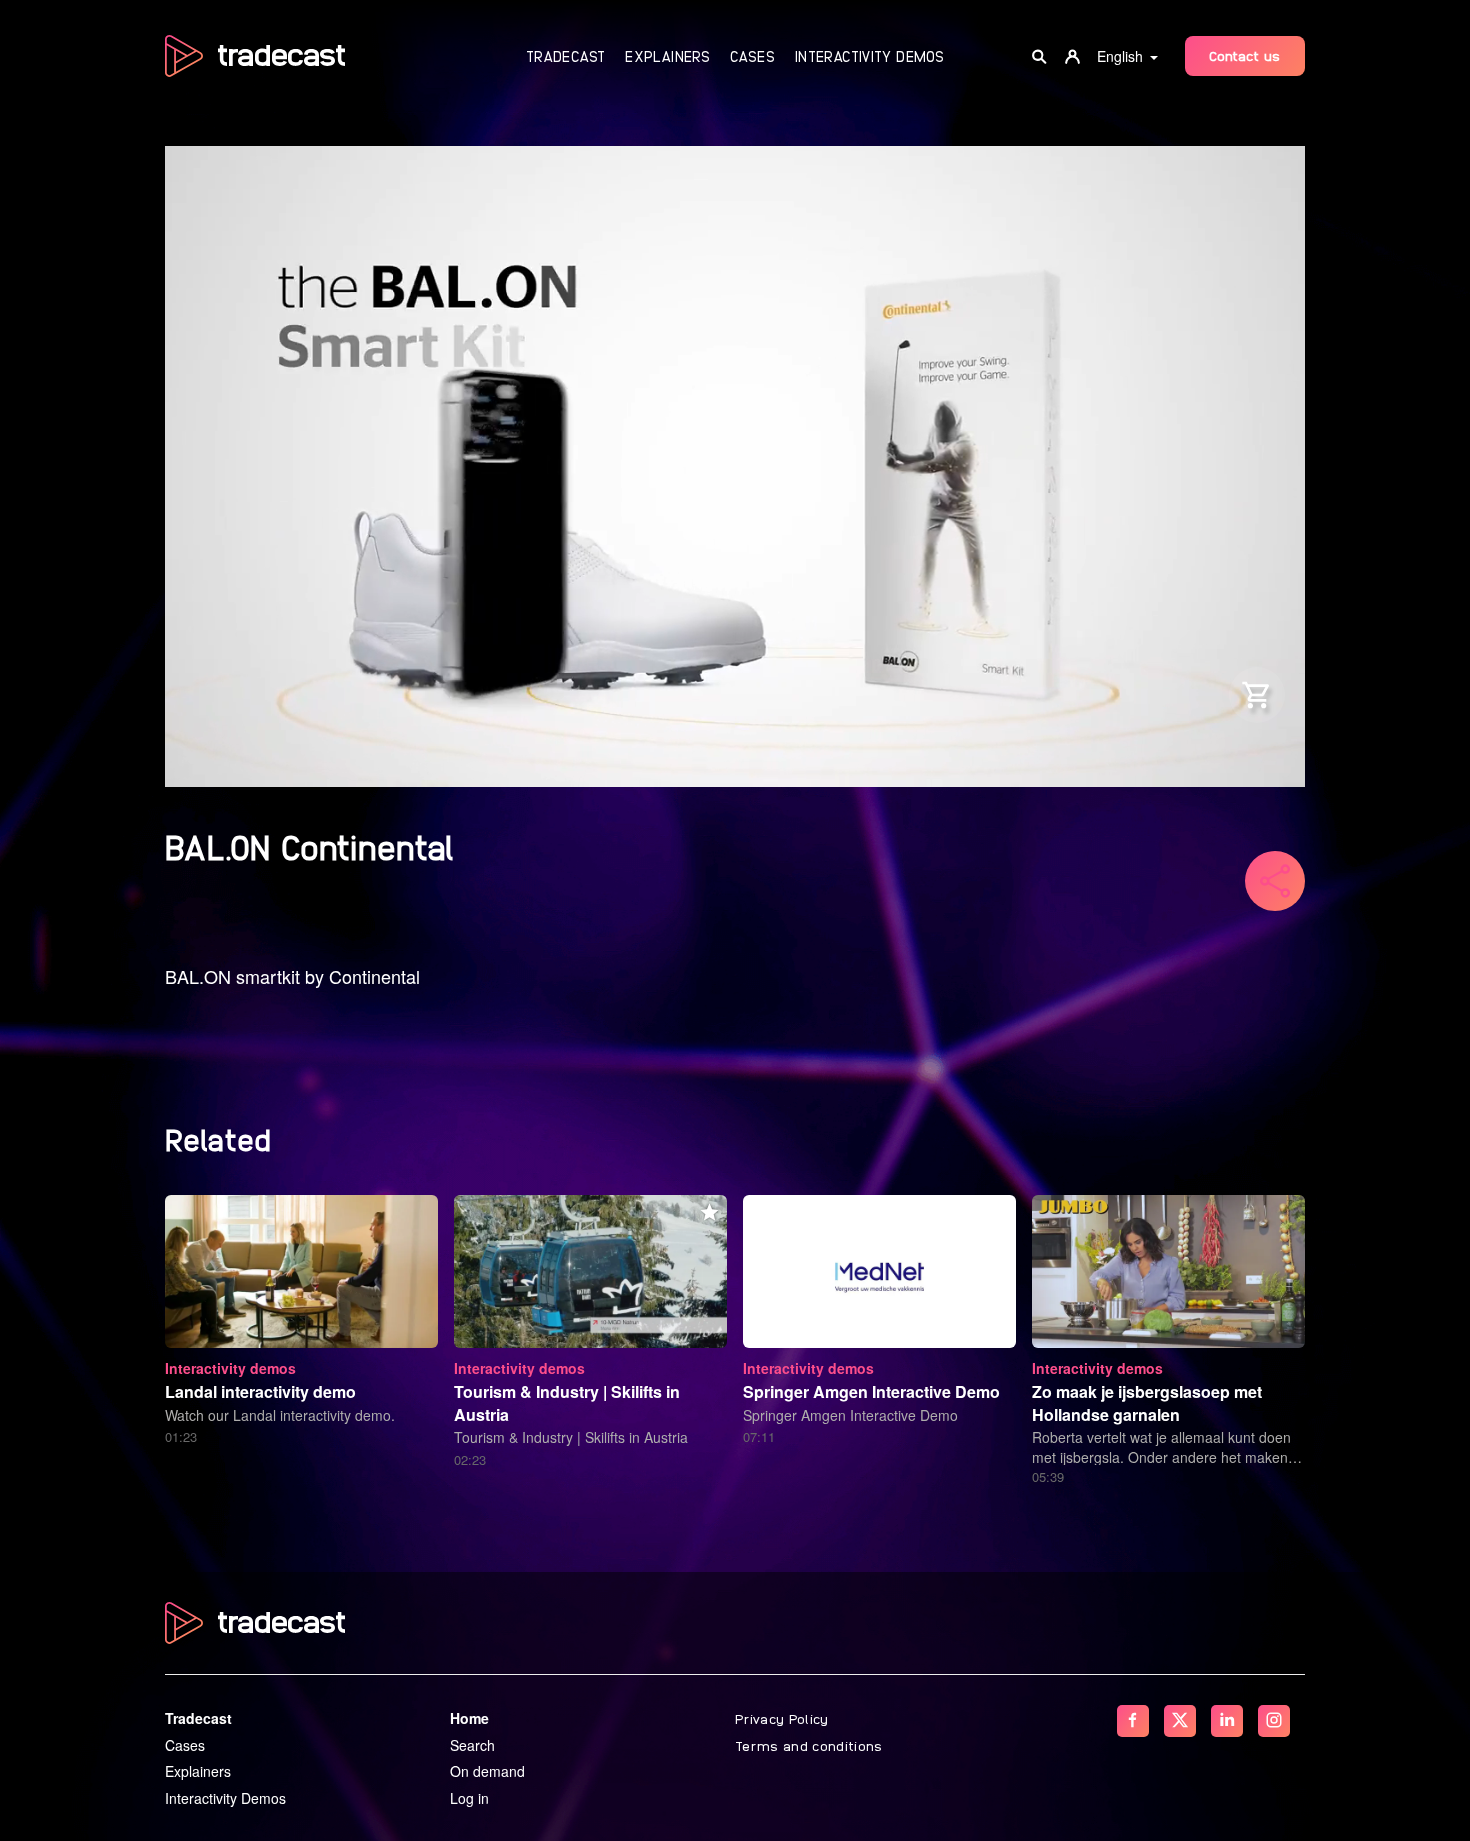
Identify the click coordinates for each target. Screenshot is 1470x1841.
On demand (487, 1771)
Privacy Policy (782, 1718)
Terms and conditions (809, 1745)
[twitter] (1180, 1721)
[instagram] (1274, 1721)
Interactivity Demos (869, 56)
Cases (752, 56)
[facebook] (1133, 1721)
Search (472, 1745)
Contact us (1245, 55)
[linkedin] (1227, 1721)
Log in (469, 1798)
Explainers (667, 56)
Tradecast (565, 56)
